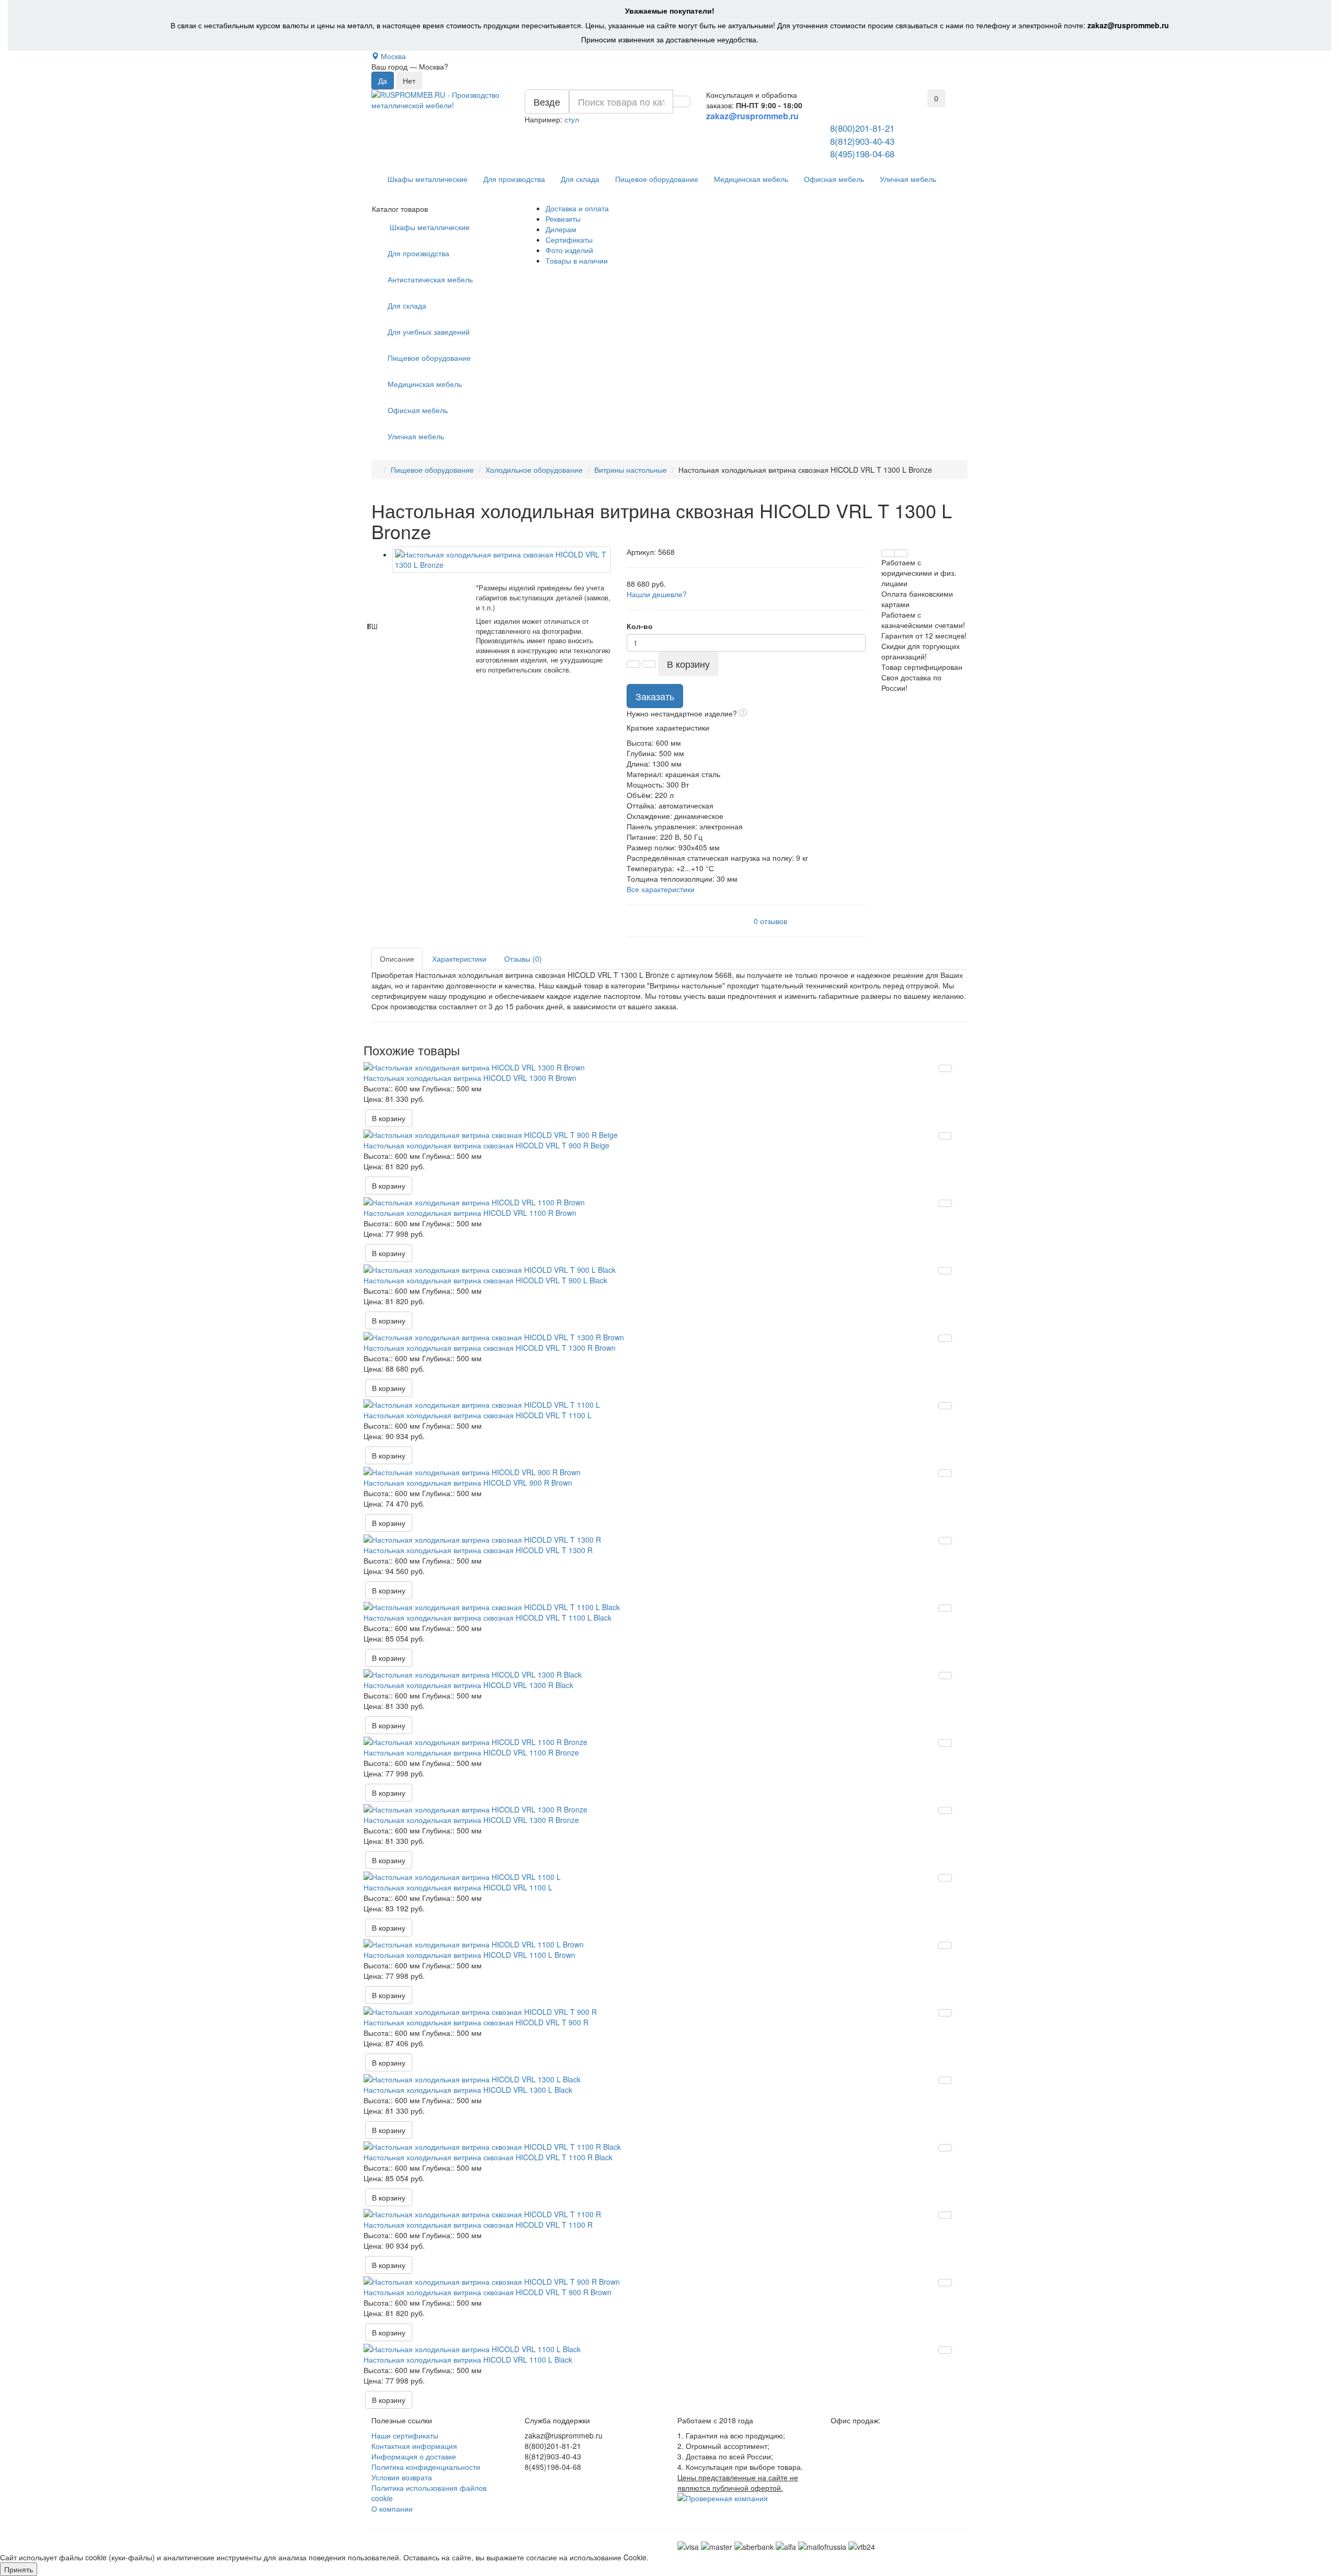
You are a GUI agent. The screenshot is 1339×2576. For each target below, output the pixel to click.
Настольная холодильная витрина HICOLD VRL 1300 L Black (468, 2090)
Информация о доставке (414, 2456)
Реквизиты (563, 219)
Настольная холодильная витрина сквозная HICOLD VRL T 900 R (476, 2022)
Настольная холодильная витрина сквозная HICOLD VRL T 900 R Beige (486, 1145)
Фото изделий (569, 250)
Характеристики (459, 959)
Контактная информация (414, 2446)
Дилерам (561, 229)
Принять (19, 2569)
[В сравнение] (901, 553)
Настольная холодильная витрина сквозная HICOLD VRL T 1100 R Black (488, 2157)
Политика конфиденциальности (426, 2467)
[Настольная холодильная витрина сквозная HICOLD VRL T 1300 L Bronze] (502, 560)
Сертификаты (569, 240)
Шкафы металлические (428, 179)
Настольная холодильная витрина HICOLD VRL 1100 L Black (468, 2360)
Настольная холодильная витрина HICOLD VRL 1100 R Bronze (471, 1752)
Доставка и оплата (577, 208)
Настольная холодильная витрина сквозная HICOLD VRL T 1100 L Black (487, 1617)
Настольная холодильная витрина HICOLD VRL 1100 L (458, 1887)
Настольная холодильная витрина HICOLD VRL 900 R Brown (468, 1483)
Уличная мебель (908, 179)
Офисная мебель (834, 179)
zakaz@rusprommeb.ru (1128, 25)
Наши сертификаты (405, 2435)
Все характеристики (661, 889)
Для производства (514, 179)
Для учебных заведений (429, 332)
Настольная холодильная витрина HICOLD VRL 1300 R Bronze (471, 1820)
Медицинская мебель (751, 179)
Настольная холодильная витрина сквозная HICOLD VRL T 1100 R (478, 2225)
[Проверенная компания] (723, 2498)
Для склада (580, 179)
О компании (392, 2509)
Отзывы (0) (523, 959)
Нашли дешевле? (657, 594)
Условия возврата (402, 2477)
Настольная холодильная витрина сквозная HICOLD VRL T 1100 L (478, 1415)
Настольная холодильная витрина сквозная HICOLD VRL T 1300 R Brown (490, 1348)
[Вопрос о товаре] (888, 553)
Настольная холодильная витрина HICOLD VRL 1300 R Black (468, 1685)
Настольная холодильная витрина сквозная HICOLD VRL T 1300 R (478, 1550)
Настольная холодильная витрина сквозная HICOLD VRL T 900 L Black (485, 1280)
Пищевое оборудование (657, 179)
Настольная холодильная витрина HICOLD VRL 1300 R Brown (470, 1078)
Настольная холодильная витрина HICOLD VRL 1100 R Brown (470, 1213)
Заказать (655, 696)
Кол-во (640, 626)
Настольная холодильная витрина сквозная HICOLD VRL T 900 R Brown (487, 2292)
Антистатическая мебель (430, 279)
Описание (397, 959)
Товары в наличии (577, 260)
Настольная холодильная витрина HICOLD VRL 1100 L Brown (469, 1955)
